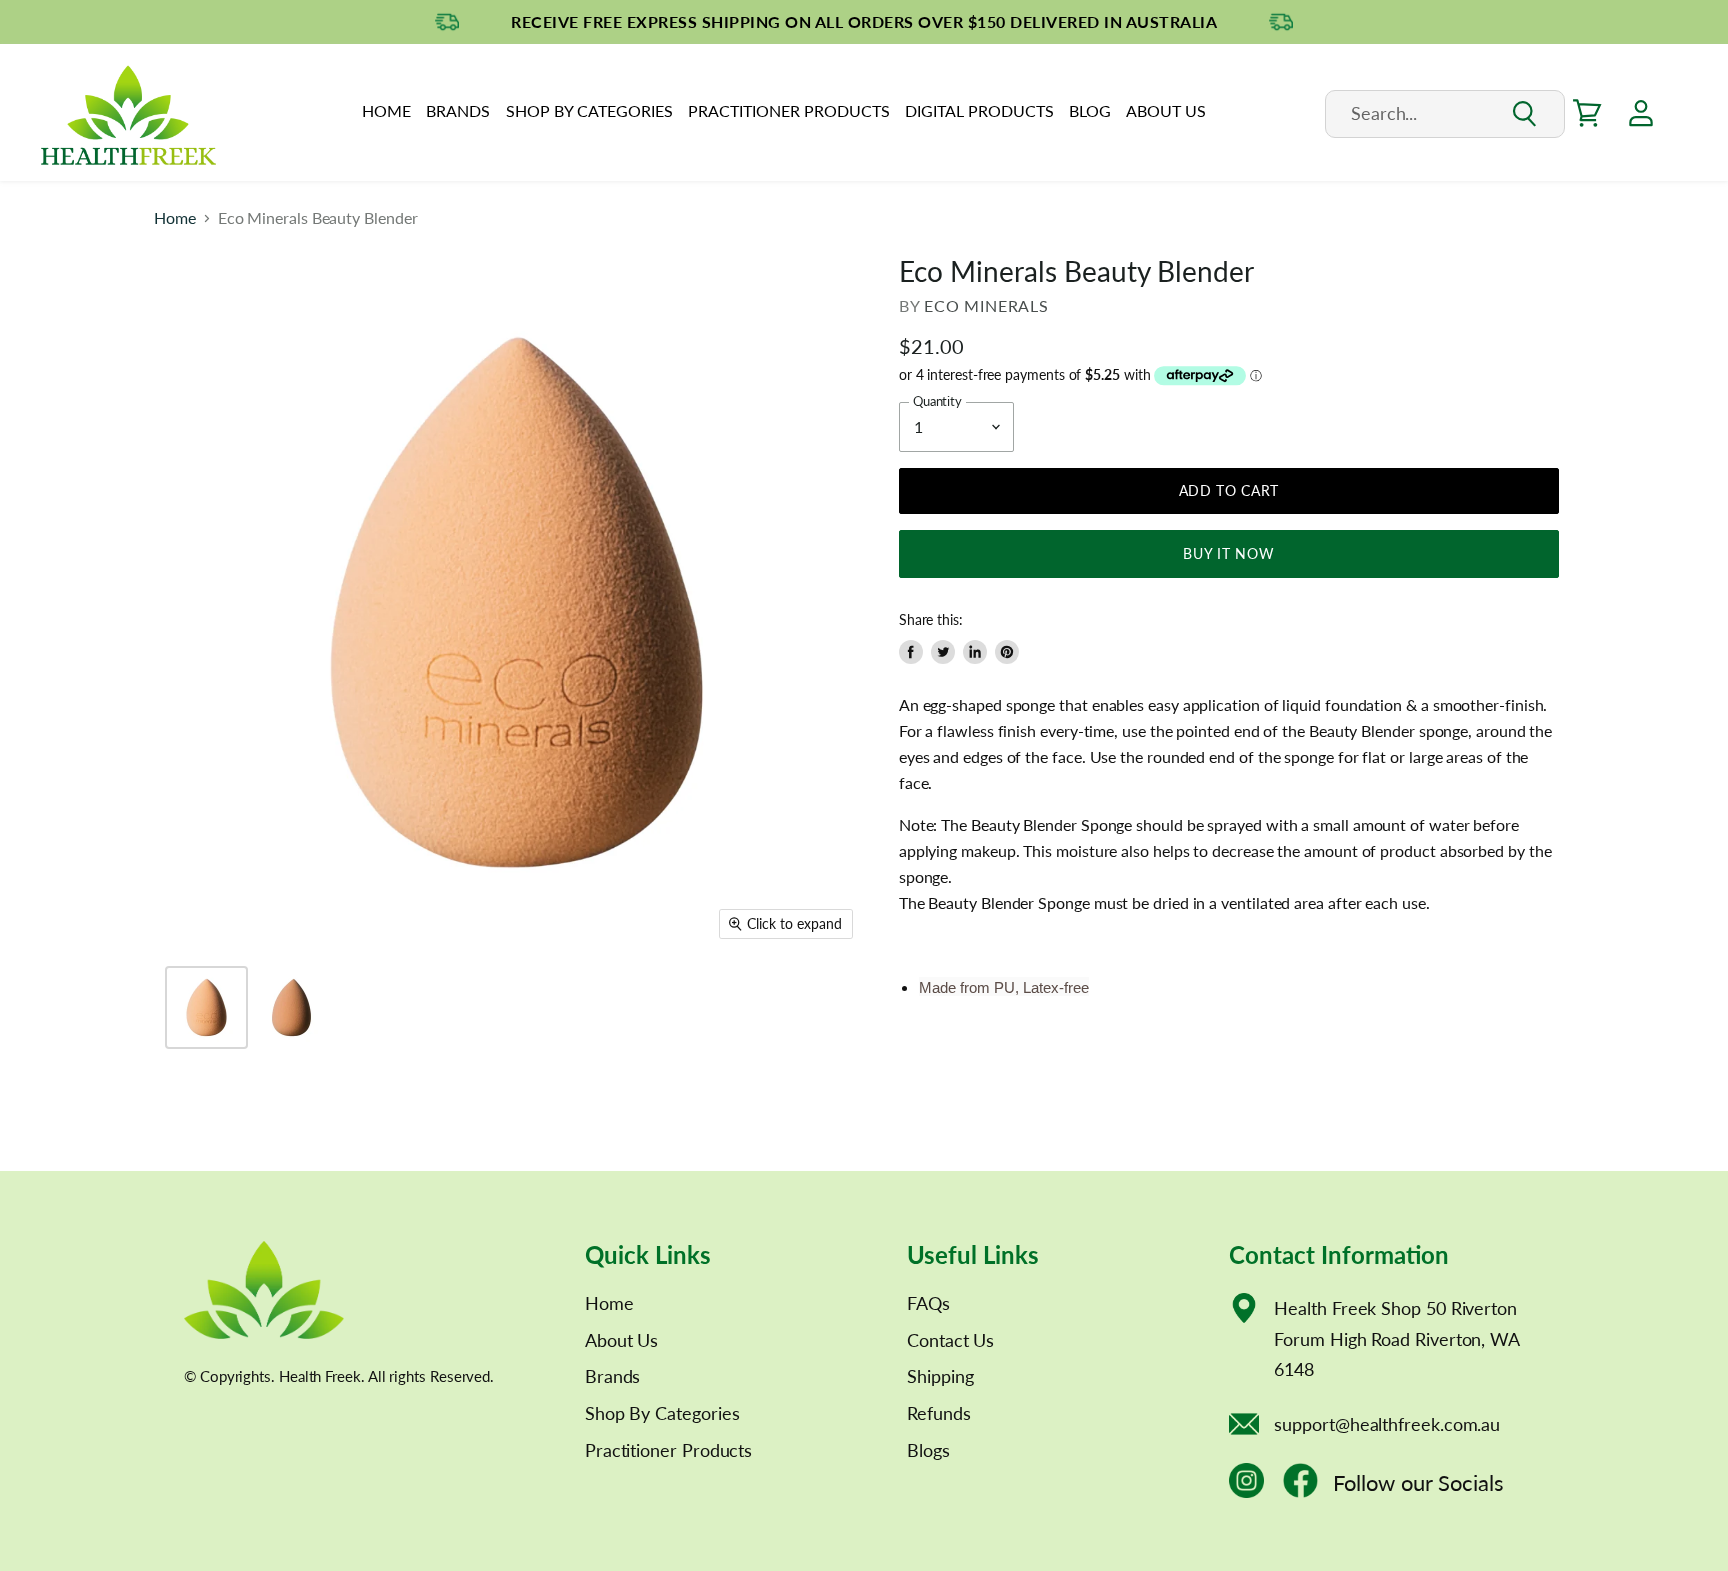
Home (386, 110)
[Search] (1523, 114)
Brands (458, 110)
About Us (1166, 110)
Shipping (940, 1376)
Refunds (938, 1413)
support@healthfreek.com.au (1387, 1424)
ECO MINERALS (986, 305)
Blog (1090, 110)
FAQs (928, 1303)
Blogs (928, 1450)
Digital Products (979, 110)
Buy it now (1228, 553)
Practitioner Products (789, 110)
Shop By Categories (589, 110)
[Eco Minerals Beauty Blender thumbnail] (206, 1007)
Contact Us (950, 1340)
